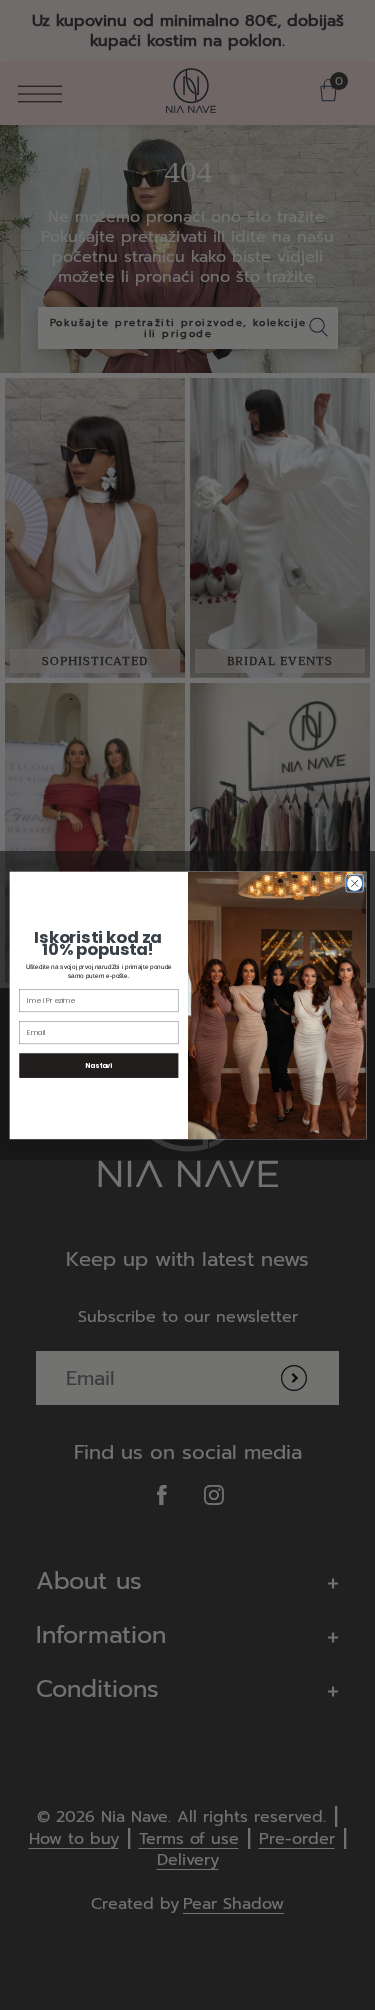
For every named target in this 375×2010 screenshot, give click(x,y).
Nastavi (98, 1065)
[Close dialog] (354, 883)
